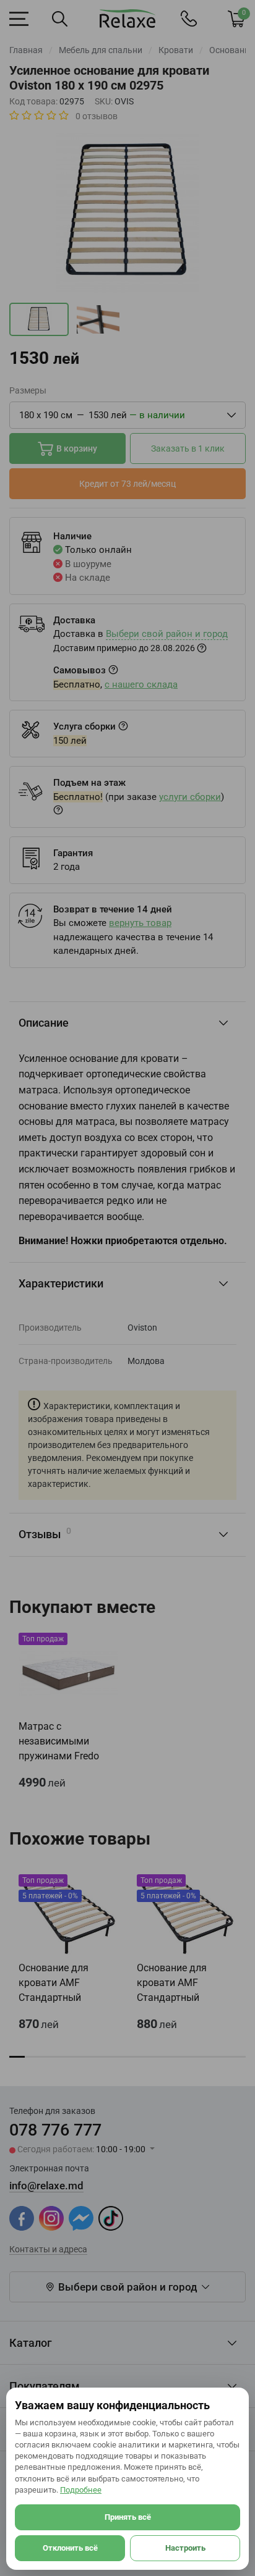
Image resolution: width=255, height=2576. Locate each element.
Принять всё (128, 2517)
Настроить (185, 2548)
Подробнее (81, 2490)
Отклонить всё (70, 2548)
